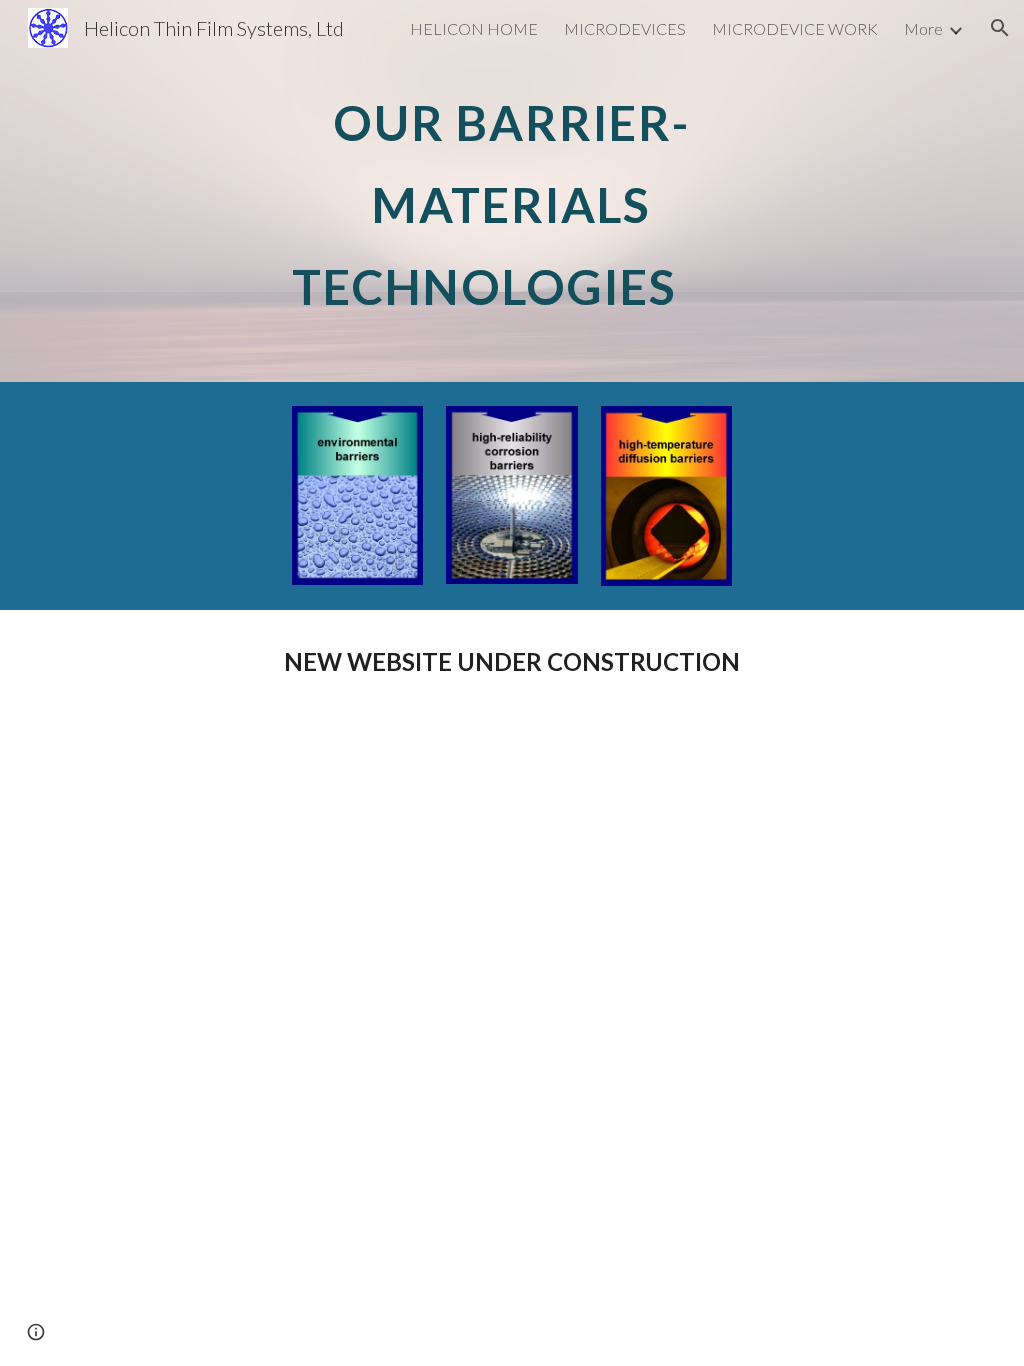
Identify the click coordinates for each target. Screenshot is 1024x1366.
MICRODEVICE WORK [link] (795, 28)
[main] (511, 191)
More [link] (923, 28)
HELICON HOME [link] (474, 28)
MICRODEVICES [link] (625, 28)
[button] (1000, 28)
